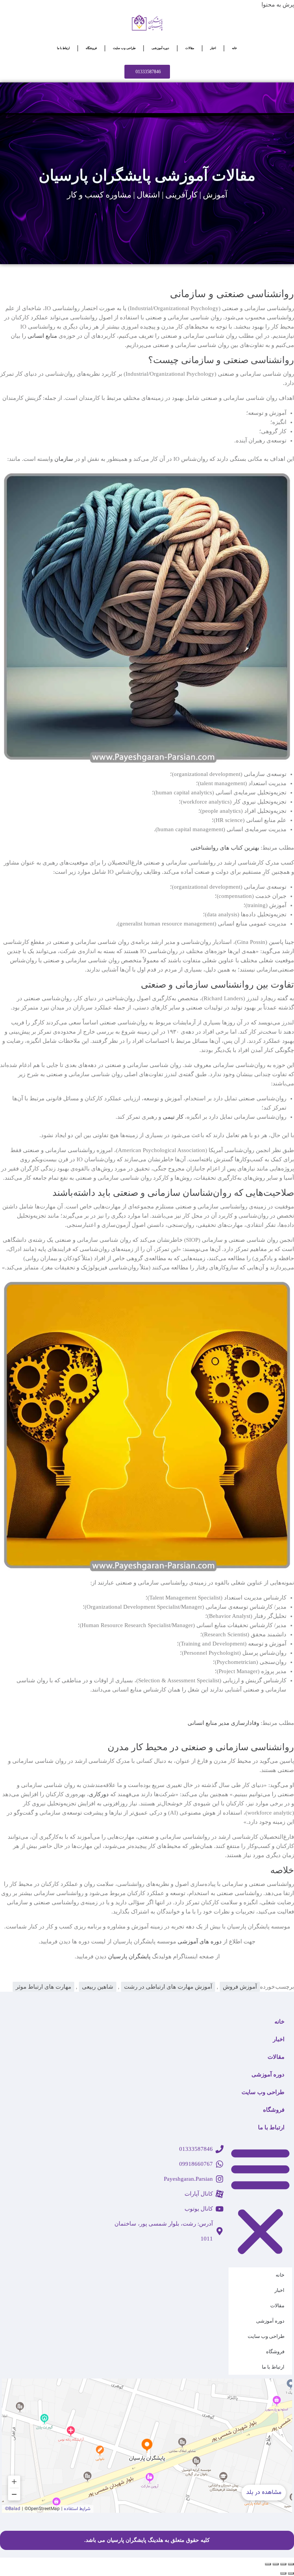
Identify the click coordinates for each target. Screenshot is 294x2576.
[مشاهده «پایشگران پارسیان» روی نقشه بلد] (147, 2446)
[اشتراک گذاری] (276, 2564)
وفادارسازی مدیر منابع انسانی (223, 1723)
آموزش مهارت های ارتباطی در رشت (168, 1987)
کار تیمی (173, 1117)
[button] (260, 2200)
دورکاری (99, 1794)
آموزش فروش (240, 1987)
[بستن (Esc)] (268, 2564)
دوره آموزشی (160, 48)
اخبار (213, 48)
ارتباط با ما (63, 48)
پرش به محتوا (278, 5)
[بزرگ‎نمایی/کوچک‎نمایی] (291, 2564)
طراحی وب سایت (124, 48)
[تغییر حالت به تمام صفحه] (283, 2564)
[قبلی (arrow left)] (291, 2573)
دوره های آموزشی (200, 1941)
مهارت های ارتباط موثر (43, 1987)
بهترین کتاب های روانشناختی (225, 848)
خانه (234, 48)
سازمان (64, 459)
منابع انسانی (42, 336)
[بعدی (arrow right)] (283, 2573)
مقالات (190, 48)
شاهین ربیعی (98, 1987)
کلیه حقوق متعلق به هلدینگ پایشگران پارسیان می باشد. (147, 2540)
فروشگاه (91, 48)
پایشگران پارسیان (129, 1956)
